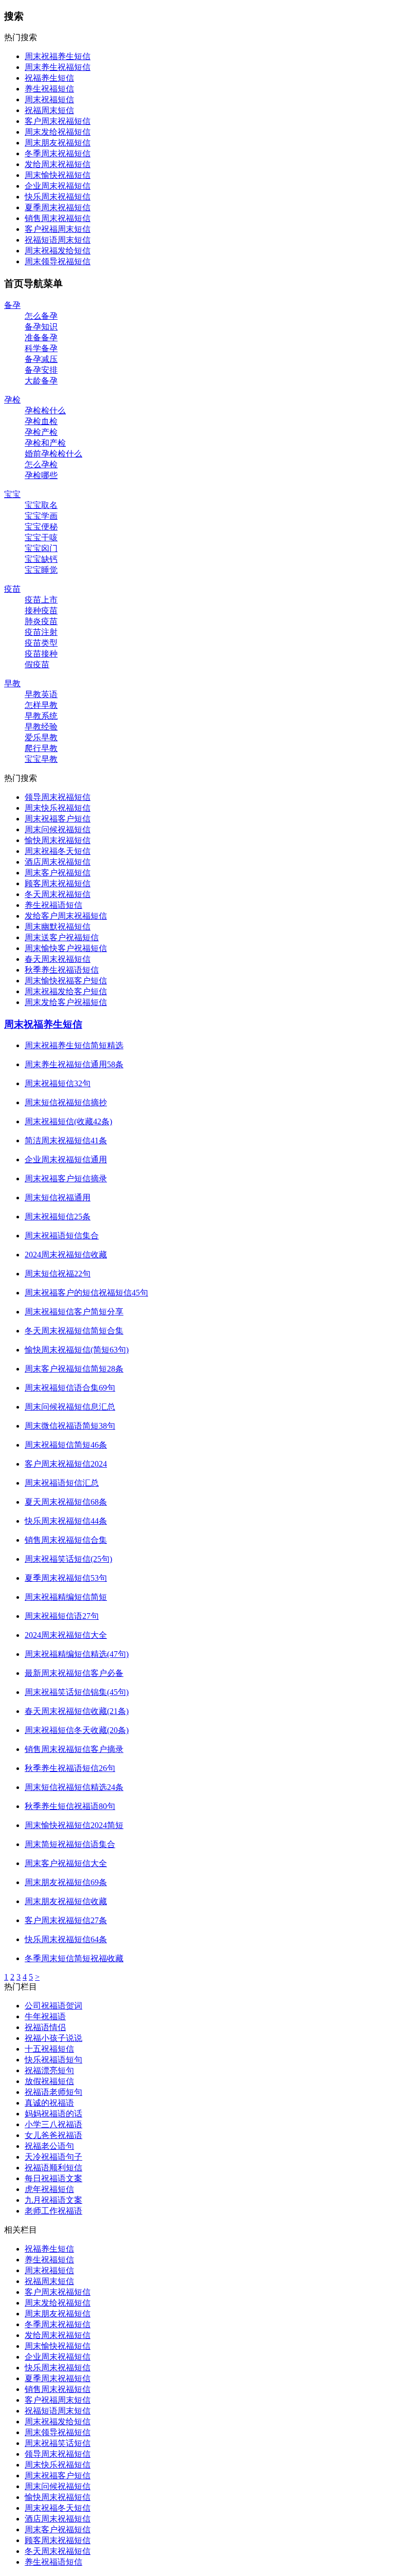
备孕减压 (41, 359)
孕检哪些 (41, 475)
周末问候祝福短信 (58, 829)
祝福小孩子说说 (53, 2038)
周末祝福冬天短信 (58, 851)
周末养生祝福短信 (58, 67)
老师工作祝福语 (53, 2211)
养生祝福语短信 (53, 905)
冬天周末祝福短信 (58, 894)
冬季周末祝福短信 (58, 153)
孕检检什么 (45, 410)
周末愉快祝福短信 (58, 175)
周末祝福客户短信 (58, 819)
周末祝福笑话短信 (58, 2443)
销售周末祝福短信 (58, 218)
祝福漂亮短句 (49, 2070)
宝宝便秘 (41, 527)
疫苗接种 (41, 654)
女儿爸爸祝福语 (53, 2135)
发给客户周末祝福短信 (66, 916)
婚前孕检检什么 (53, 454)
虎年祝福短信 (49, 2189)
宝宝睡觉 (41, 570)
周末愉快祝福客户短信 (66, 981)
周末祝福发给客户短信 (66, 991)
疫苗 (12, 589)
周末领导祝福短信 (58, 261)
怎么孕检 (41, 464)
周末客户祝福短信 (58, 873)
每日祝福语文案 (53, 2178)
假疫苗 (37, 664)
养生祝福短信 (49, 89)
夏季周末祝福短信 (58, 207)
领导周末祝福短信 (58, 797)
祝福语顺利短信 (53, 2168)
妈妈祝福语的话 (53, 2114)
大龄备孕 (41, 381)
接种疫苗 (41, 610)
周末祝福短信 (49, 99)
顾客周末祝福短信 (58, 883)
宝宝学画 (41, 516)
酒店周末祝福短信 (58, 862)
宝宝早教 (41, 759)
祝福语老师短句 (53, 2092)
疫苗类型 (41, 643)
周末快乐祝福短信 (58, 808)
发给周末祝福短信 (58, 164)
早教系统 (41, 716)
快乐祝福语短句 (53, 2060)
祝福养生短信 (49, 78)
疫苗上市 (41, 600)
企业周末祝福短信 (58, 186)
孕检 (12, 400)
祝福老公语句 (49, 2146)
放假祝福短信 (49, 2081)
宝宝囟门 (41, 548)
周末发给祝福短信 (58, 132)
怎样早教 (41, 705)
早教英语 (41, 694)
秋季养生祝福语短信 (62, 970)
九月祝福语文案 (53, 2200)
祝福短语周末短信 (58, 240)
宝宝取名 (41, 505)
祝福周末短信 (49, 110)
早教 (12, 683)
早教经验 (41, 727)
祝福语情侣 (45, 2027)
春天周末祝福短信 (58, 959)
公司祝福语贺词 (53, 2006)
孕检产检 (41, 432)
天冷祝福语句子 (53, 2157)
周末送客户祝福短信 (62, 937)
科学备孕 (41, 348)
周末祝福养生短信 (58, 56)
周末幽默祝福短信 (58, 927)
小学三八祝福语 (53, 2124)
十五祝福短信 (49, 2049)
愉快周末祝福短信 (58, 840)
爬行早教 (41, 748)
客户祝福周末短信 (58, 229)
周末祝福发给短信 (58, 251)
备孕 (12, 305)
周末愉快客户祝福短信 (66, 948)
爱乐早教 (41, 737)
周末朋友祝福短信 (58, 143)
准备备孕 (41, 337)
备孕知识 (41, 327)
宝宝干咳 (41, 537)
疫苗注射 (41, 632)
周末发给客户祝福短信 (66, 1002)
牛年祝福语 (45, 2016)
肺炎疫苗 (41, 621)
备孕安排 (41, 370)
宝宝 (12, 494)
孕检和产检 (45, 443)
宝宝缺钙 (41, 559)
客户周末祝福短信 (58, 121)
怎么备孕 (41, 316)
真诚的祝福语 (49, 2103)
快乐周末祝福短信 (58, 197)
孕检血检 (41, 421)
